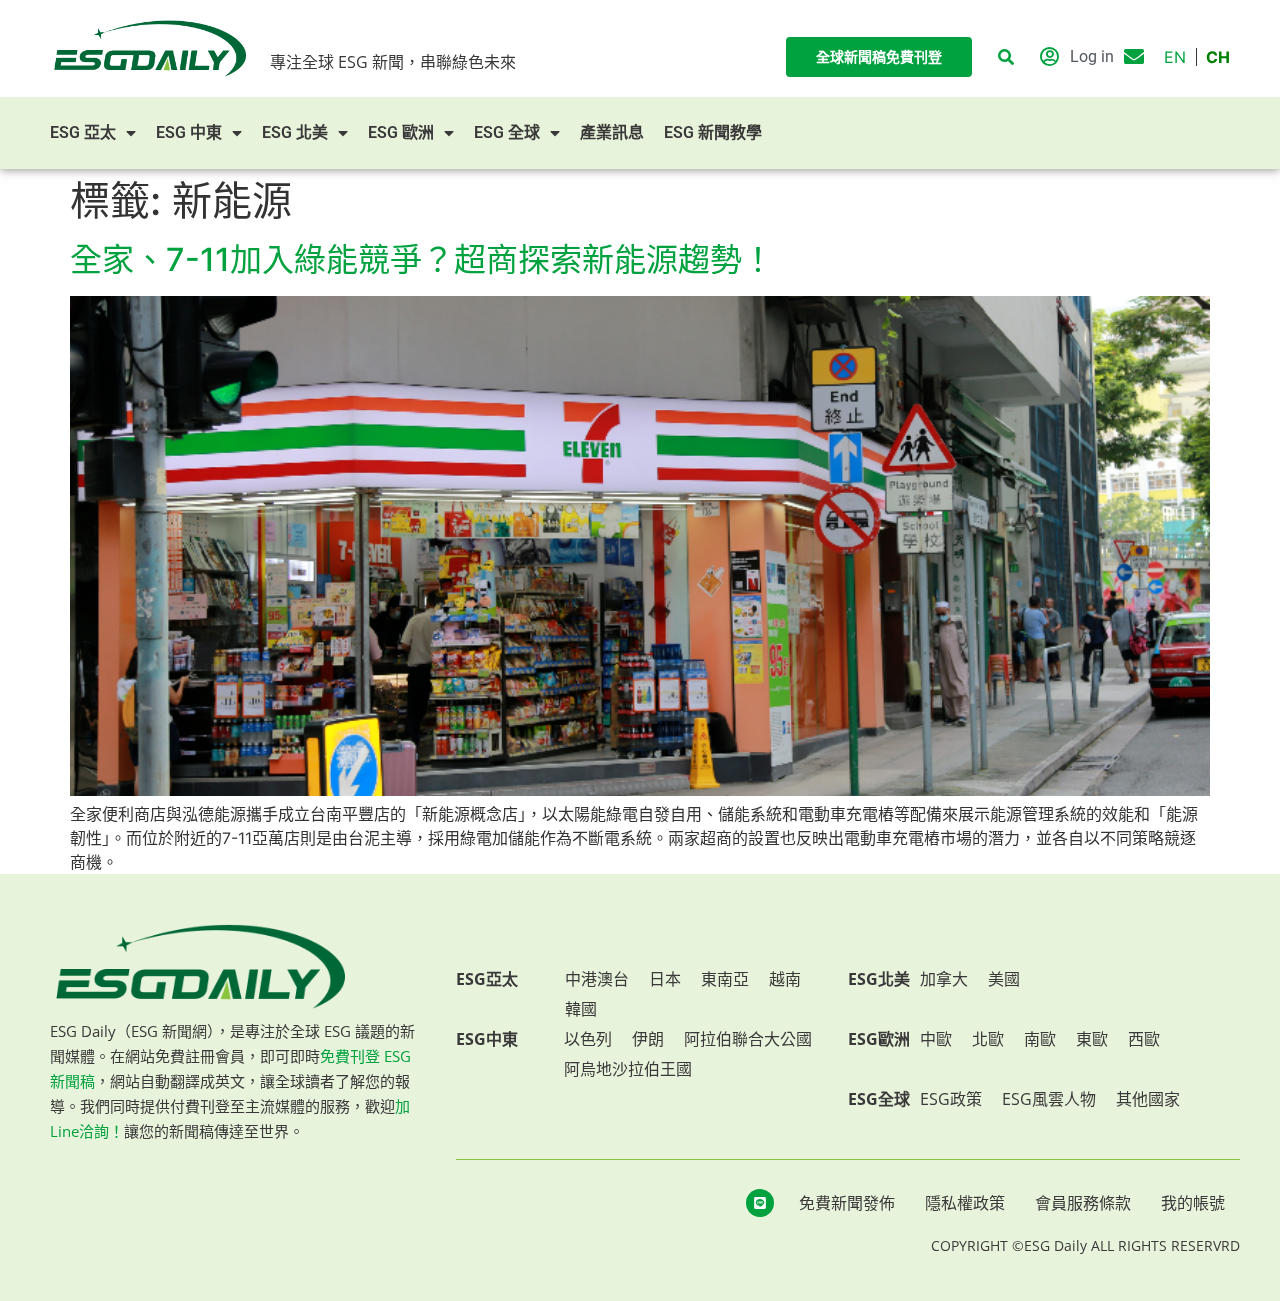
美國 (1004, 979)
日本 (665, 979)
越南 (785, 979)
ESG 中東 (189, 132)
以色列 (588, 1039)
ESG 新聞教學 (713, 132)
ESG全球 (879, 1099)
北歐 (988, 1039)
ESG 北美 (295, 132)
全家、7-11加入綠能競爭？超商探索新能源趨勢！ (422, 259)
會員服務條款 (1083, 1203)
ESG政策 (951, 1099)
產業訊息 (612, 132)
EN (1175, 57)
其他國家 (1148, 1099)
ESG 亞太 (83, 132)
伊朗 (648, 1039)
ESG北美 (879, 979)
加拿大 (944, 979)
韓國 (581, 1009)
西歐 (1144, 1039)
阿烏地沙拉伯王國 (628, 1069)
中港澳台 (597, 979)
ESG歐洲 (879, 1039)
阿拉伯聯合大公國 (748, 1039)
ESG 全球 (507, 132)
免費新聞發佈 (847, 1203)
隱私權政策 (965, 1203)
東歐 (1092, 1039)
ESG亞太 (487, 979)
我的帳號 (1193, 1203)
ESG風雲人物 (1049, 1099)
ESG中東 (487, 1039)
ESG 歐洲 (401, 132)
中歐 (936, 1039)
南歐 (1040, 1039)
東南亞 (725, 979)
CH (1218, 57)
